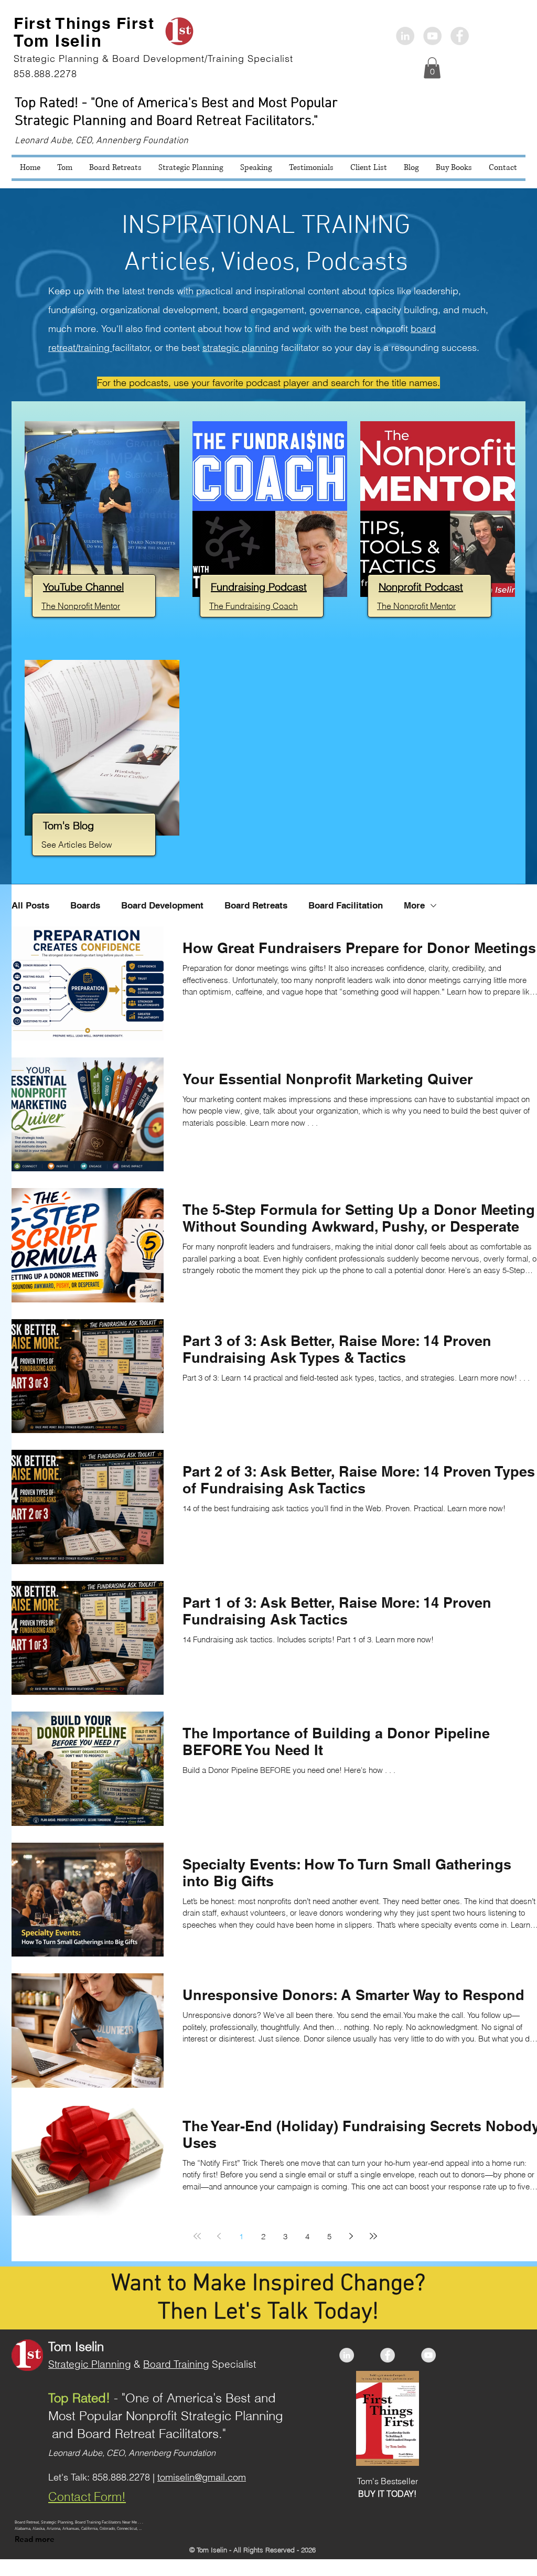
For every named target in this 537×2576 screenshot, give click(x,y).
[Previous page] (219, 2236)
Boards (85, 905)
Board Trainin (173, 2364)
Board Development (162, 905)
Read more (35, 2539)
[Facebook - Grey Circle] (460, 36)
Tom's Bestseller (388, 2481)
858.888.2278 (121, 2477)
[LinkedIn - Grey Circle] (405, 36)
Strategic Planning (90, 2364)
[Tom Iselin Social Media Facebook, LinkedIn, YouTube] (432, 36)
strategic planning (240, 348)
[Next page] (351, 2236)
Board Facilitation (346, 905)
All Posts (30, 905)
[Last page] (373, 2236)
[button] (432, 68)
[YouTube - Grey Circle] (428, 2355)
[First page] (197, 2236)
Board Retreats (256, 905)
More (414, 905)
